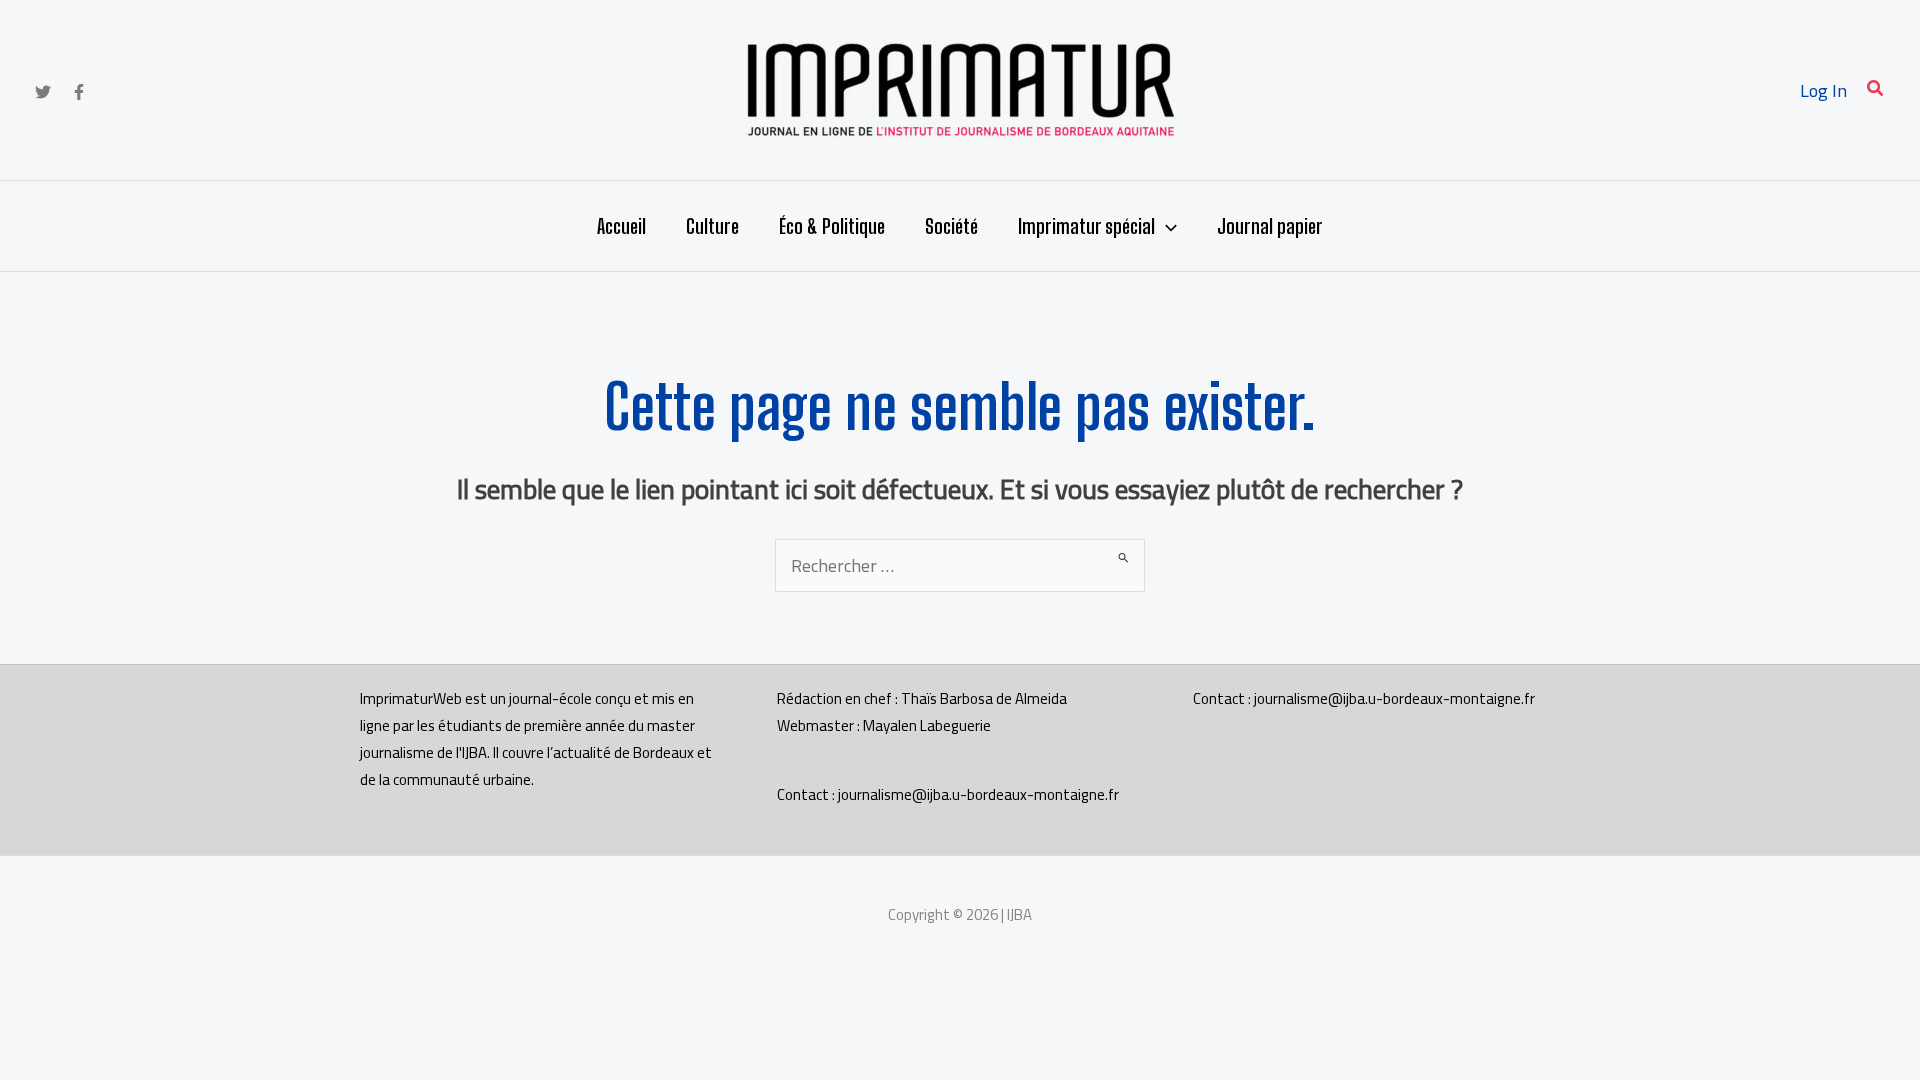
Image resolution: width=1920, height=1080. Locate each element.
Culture (712, 226)
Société (951, 226)
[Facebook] (79, 92)
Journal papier (1270, 226)
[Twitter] (43, 92)
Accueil (621, 226)
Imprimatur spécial (1086, 226)
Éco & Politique (832, 226)
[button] (1876, 90)
